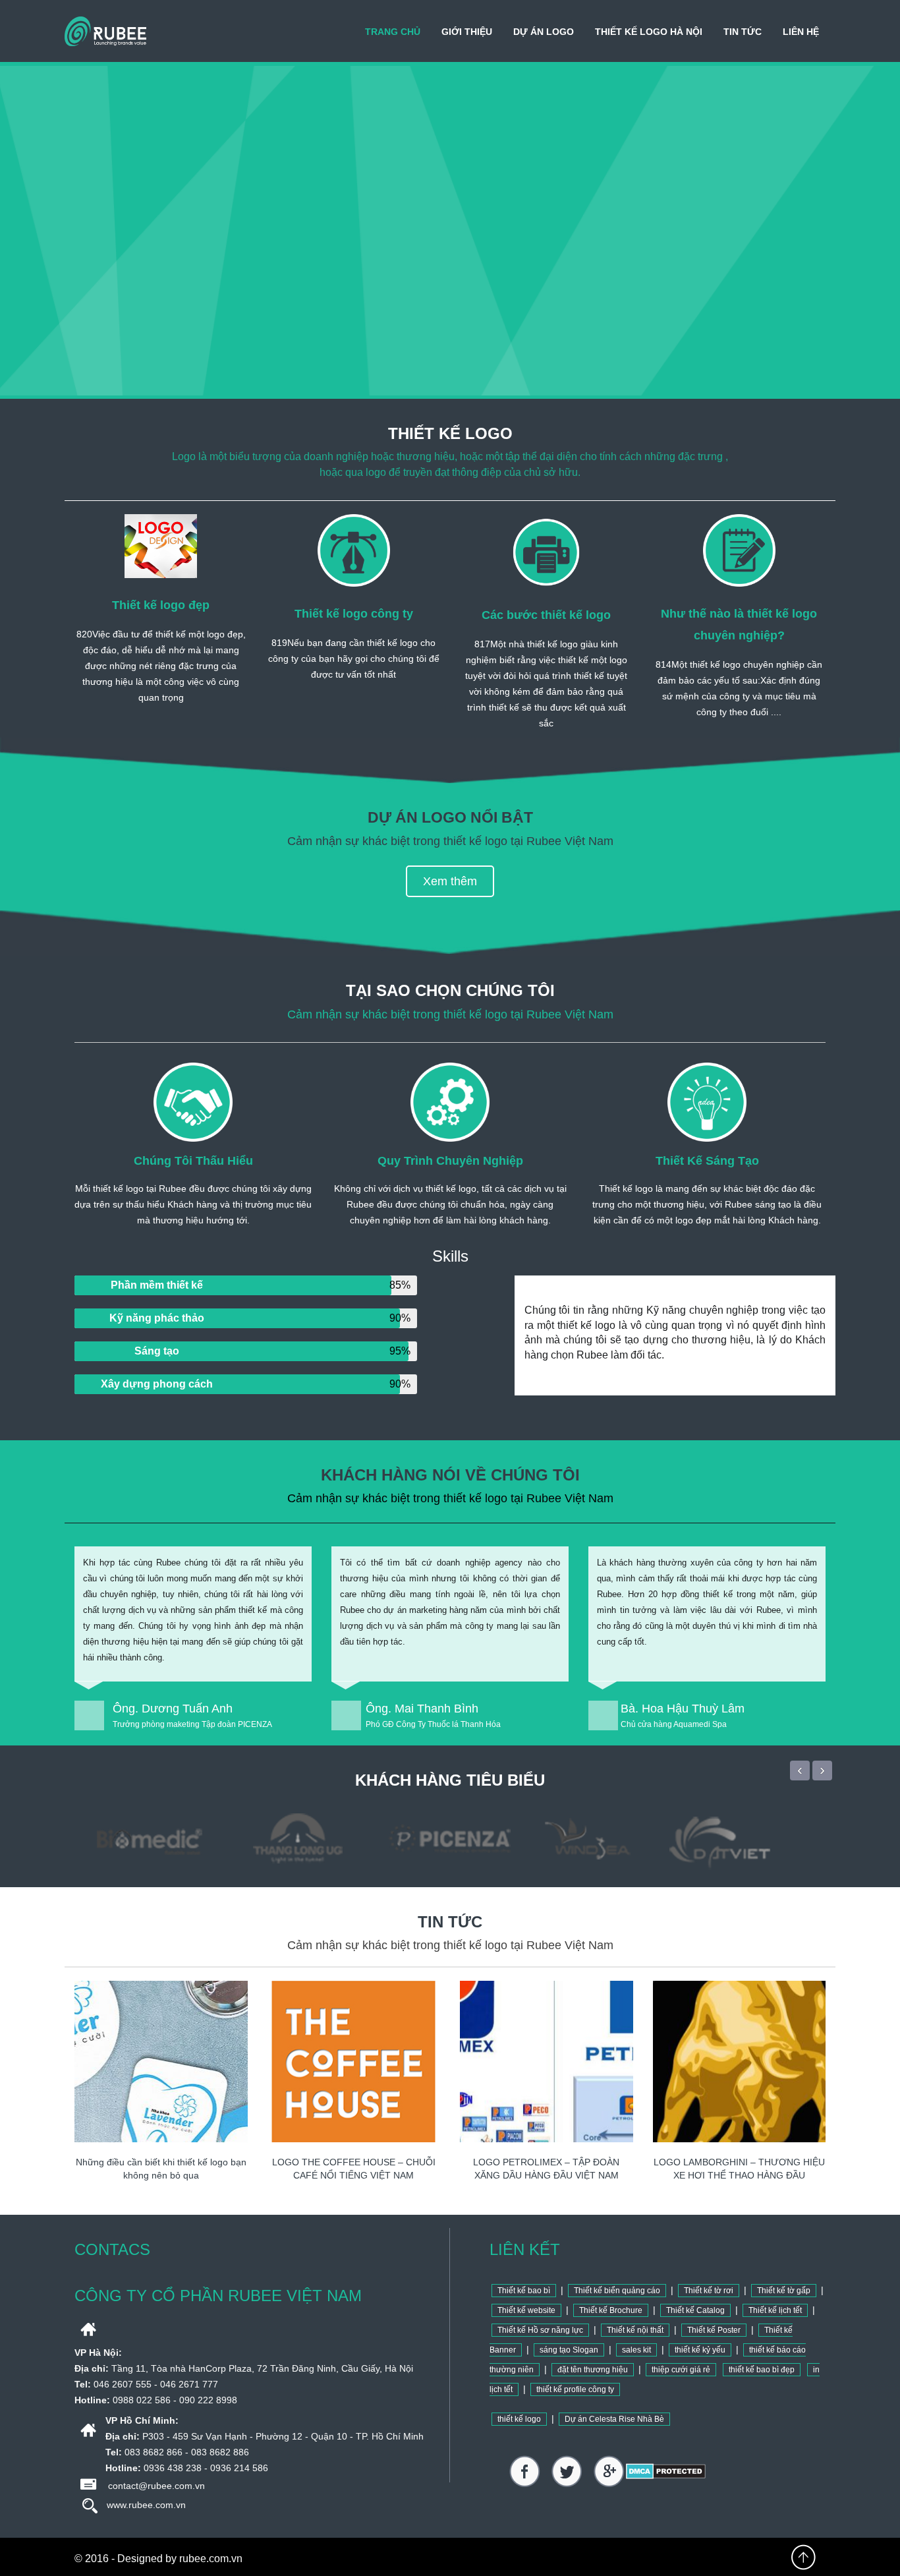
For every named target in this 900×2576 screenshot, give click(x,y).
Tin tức (743, 32)
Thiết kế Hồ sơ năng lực (540, 2330)
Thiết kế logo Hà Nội (649, 32)
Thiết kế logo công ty (354, 614)
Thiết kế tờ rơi (709, 2291)
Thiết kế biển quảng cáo (617, 2291)
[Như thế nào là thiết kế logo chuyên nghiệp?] (739, 550)
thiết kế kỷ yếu (700, 2350)
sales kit (636, 2350)
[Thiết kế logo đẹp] (161, 546)
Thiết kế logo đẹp (161, 605)
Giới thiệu (467, 32)
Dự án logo (544, 32)
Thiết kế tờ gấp (784, 2291)
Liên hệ (801, 32)
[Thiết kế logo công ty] (354, 550)
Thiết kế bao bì (524, 2291)
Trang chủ (393, 32)
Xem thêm (450, 881)
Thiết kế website (526, 2310)
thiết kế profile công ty (575, 2389)
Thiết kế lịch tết (775, 2310)
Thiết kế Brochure (611, 2310)
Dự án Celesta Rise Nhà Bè (614, 2419)
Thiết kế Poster (714, 2330)
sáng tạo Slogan (569, 2350)
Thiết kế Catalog (695, 2310)
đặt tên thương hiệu (593, 2370)
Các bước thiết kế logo (546, 615)
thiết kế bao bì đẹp (762, 2370)
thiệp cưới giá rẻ (681, 2370)
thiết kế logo (519, 2419)
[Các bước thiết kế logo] (546, 550)
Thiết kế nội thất (635, 2330)
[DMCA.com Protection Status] (666, 2471)
